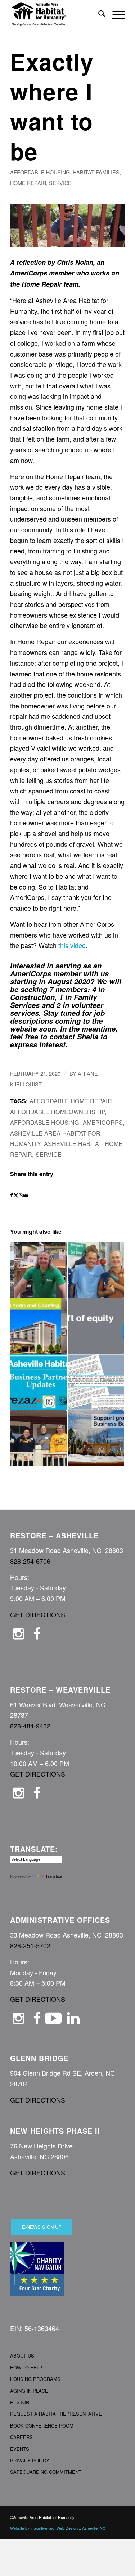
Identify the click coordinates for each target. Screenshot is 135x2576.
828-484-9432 (30, 1726)
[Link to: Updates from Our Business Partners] (38, 1382)
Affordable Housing (40, 172)
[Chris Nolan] (67, 226)
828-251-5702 (30, 1945)
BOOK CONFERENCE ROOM (42, 2426)
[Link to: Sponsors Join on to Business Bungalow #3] (96, 1438)
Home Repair (28, 183)
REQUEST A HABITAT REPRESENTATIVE (56, 2414)
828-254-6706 (30, 1561)
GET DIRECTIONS (38, 1614)
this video (72, 945)
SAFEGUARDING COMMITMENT (46, 2472)
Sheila (88, 1037)
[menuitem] (98, 14)
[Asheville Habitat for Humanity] (56, 14)
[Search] (98, 14)
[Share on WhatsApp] (21, 1195)
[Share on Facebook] (12, 1195)
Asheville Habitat (73, 1143)
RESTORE (21, 2402)
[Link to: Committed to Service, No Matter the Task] (38, 1270)
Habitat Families (96, 172)
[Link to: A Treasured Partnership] (38, 1326)
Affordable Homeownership (57, 1112)
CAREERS (21, 2437)
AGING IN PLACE (29, 2391)
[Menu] (115, 14)
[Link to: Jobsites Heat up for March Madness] (38, 1438)
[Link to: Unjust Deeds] (96, 1382)
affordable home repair (71, 1101)
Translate (54, 1876)
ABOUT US (22, 2356)
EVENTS (20, 2449)
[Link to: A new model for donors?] (96, 1326)
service (60, 183)
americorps (103, 1122)
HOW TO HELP (26, 2367)
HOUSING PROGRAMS (35, 2379)
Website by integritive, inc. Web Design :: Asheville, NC (58, 2528)
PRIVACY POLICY (30, 2460)
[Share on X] (16, 1195)
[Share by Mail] (26, 1195)
